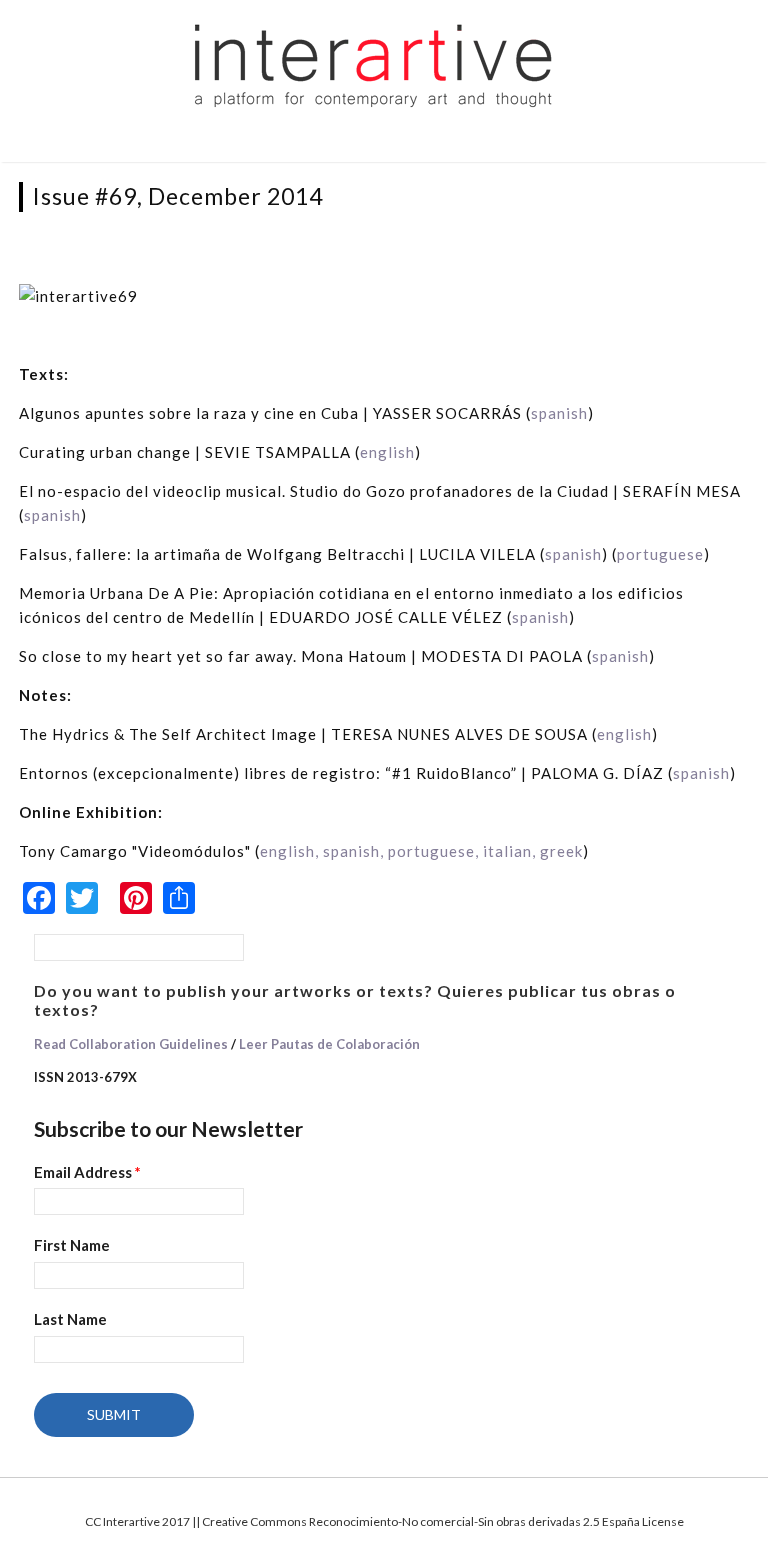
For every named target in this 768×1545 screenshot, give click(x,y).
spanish (559, 413)
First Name (72, 1245)
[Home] (374, 64)
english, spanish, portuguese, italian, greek (421, 851)
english (387, 452)
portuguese (660, 554)
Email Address (87, 1172)
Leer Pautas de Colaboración (329, 1044)
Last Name (70, 1319)
